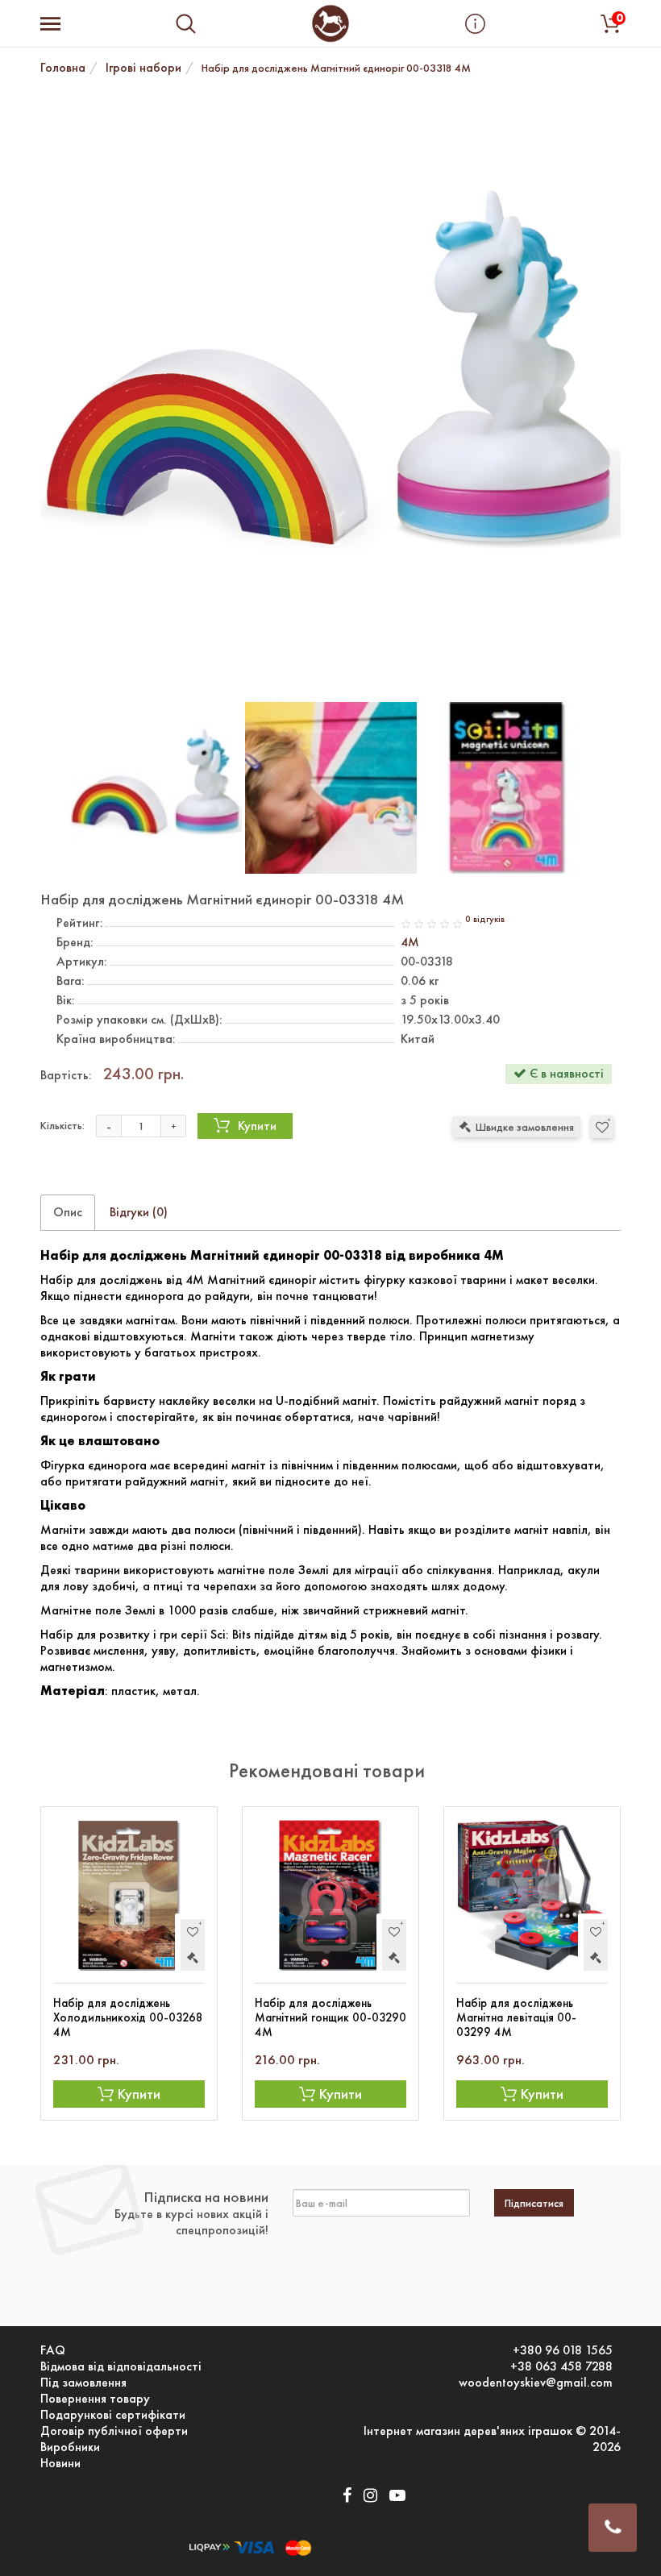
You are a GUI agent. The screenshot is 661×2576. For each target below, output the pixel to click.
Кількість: (62, 1125)
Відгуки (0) (139, 1212)
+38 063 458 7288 (561, 2366)
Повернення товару (95, 2399)
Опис (68, 1212)
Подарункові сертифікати (113, 2415)
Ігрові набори (143, 67)
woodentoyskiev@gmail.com (536, 2383)
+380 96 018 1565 (563, 2350)
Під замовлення (83, 2383)
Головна (63, 67)
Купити (257, 1126)
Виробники (70, 2447)
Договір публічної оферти (114, 2431)
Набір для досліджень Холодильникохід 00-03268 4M (128, 2017)
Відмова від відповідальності (121, 2366)
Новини (60, 2463)
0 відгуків (485, 919)
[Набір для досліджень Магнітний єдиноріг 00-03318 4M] (330, 390)
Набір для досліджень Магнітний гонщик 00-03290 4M (330, 2017)
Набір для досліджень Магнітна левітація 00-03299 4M (516, 2017)
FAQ (53, 2350)
